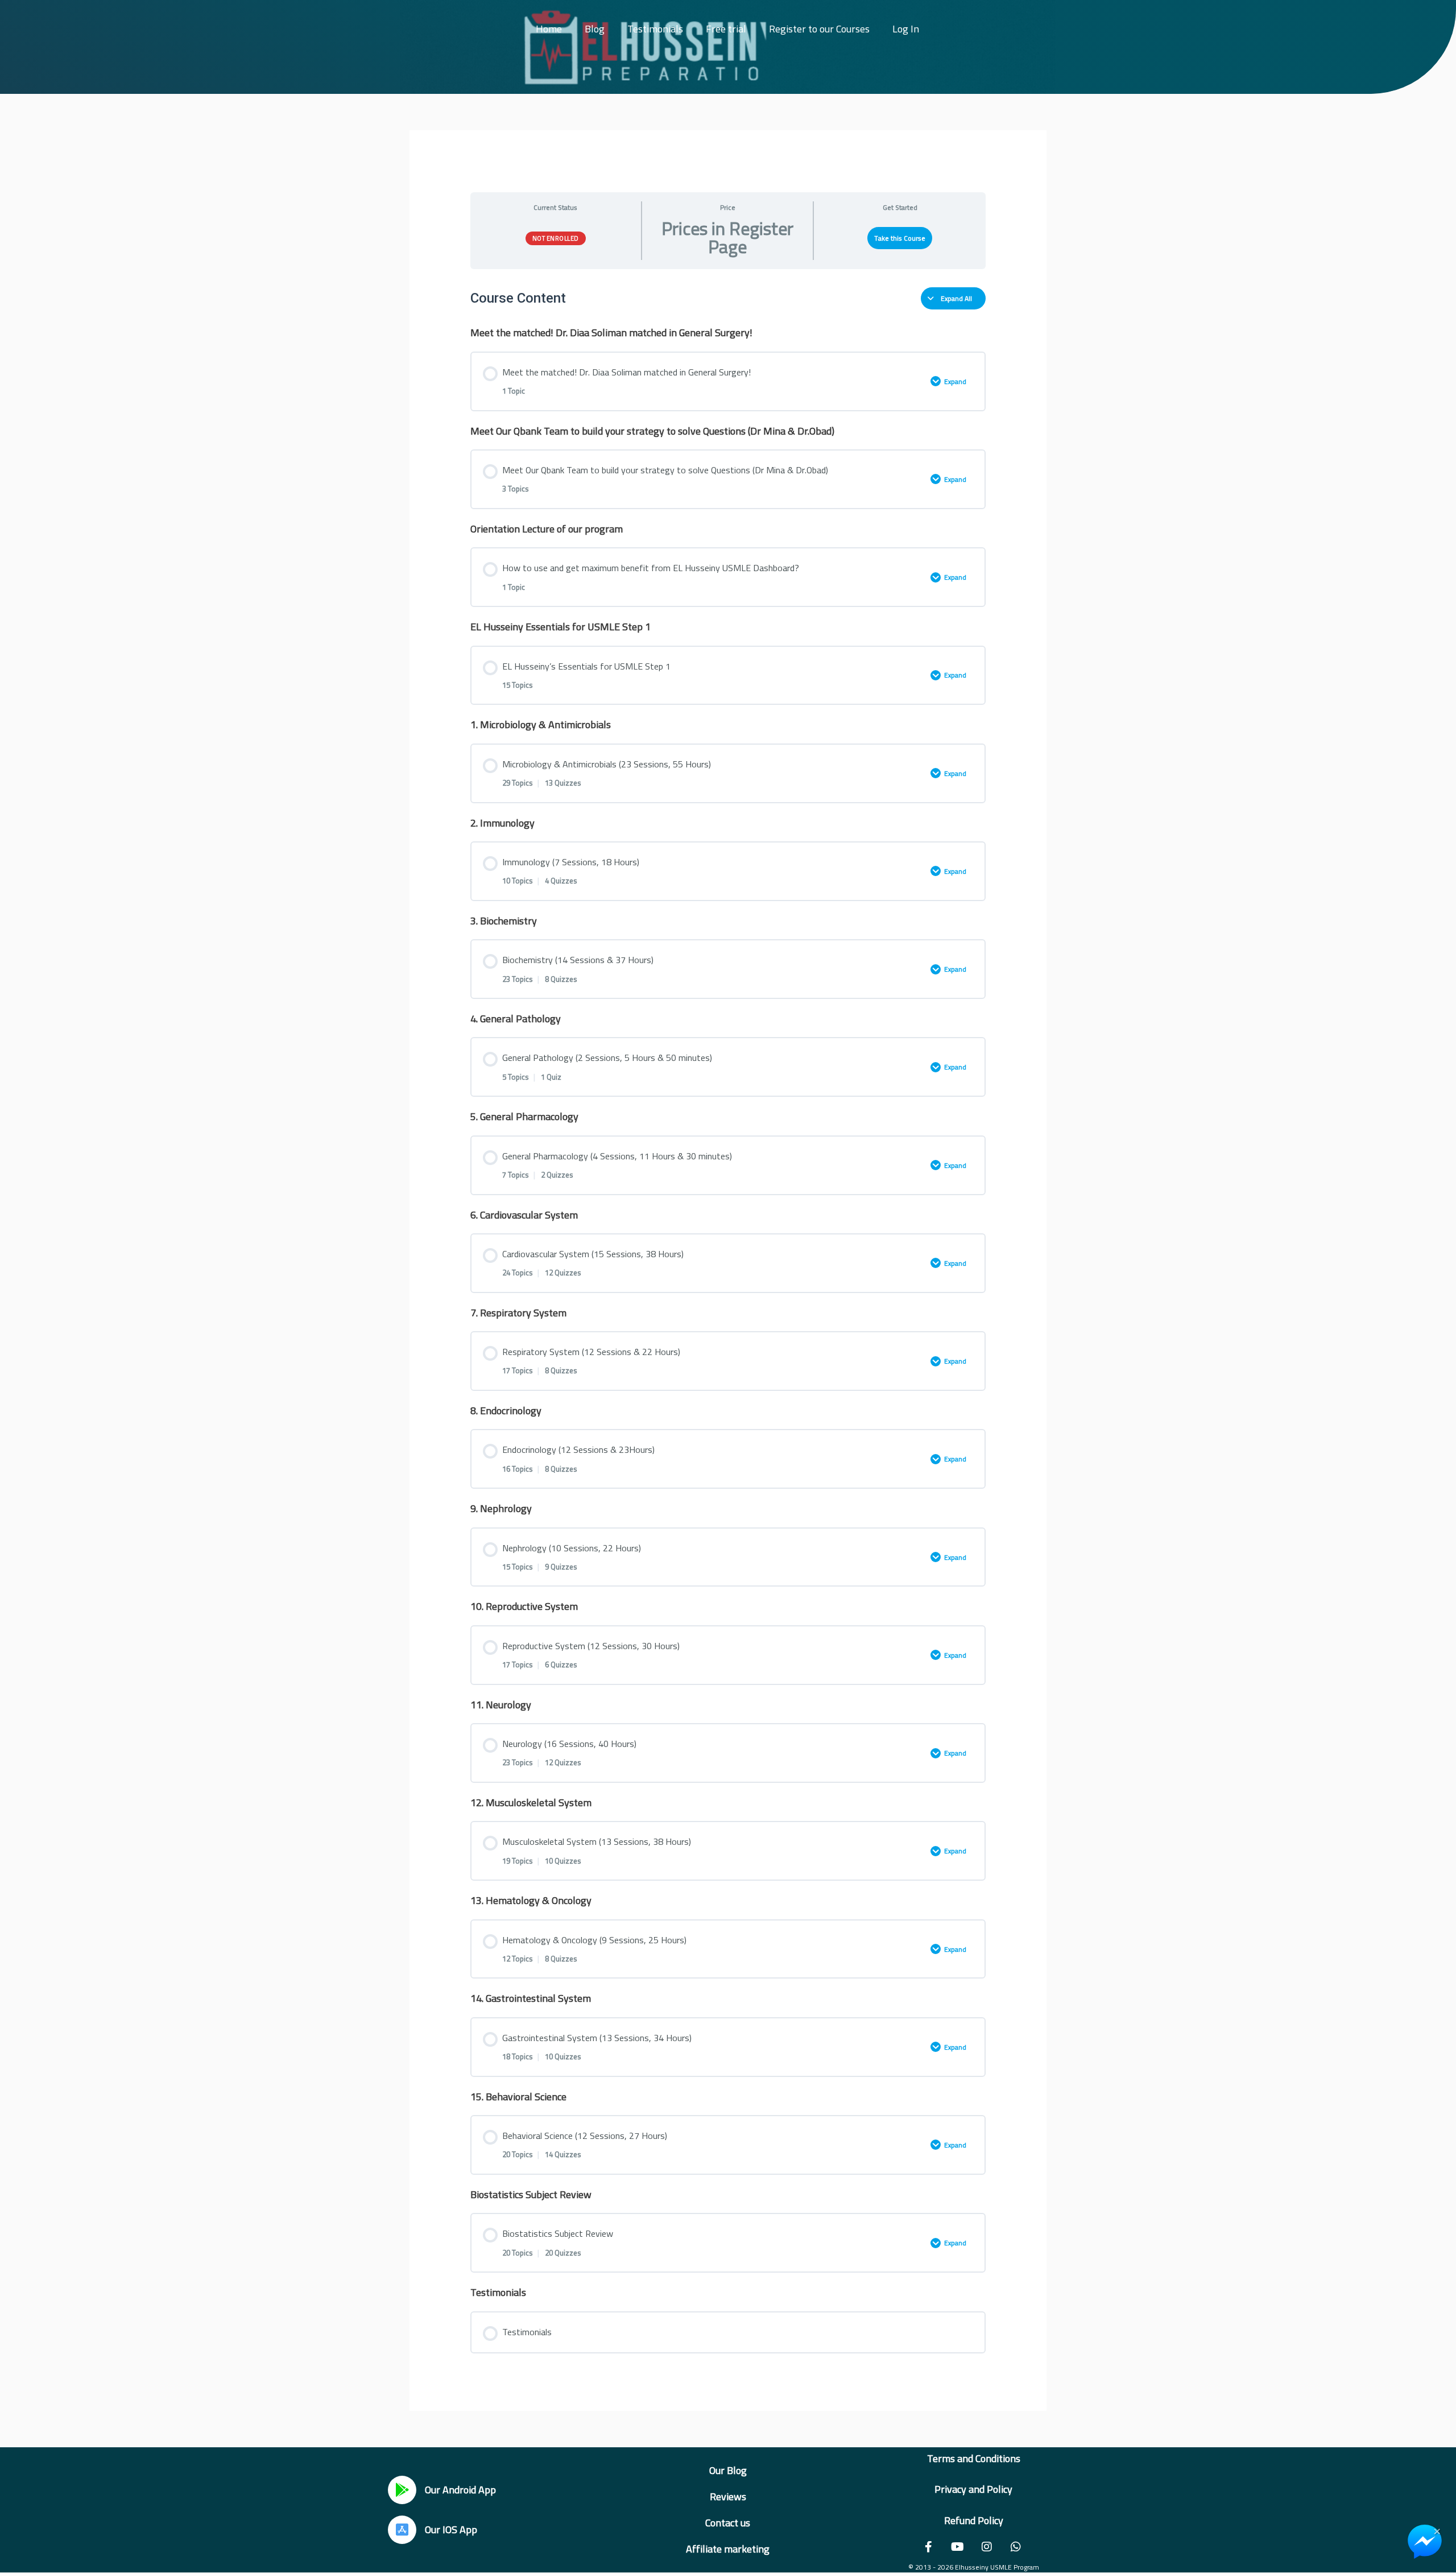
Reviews (728, 2496)
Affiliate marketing (728, 2549)
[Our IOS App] (402, 2530)
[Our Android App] (402, 2490)
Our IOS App (451, 2529)
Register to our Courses (819, 29)
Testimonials (655, 29)
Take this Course (900, 238)
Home (549, 29)
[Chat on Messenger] (1425, 2542)
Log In (906, 29)
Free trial (726, 29)
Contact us (728, 2523)
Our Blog (728, 2470)
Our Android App (460, 2490)
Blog (595, 29)
